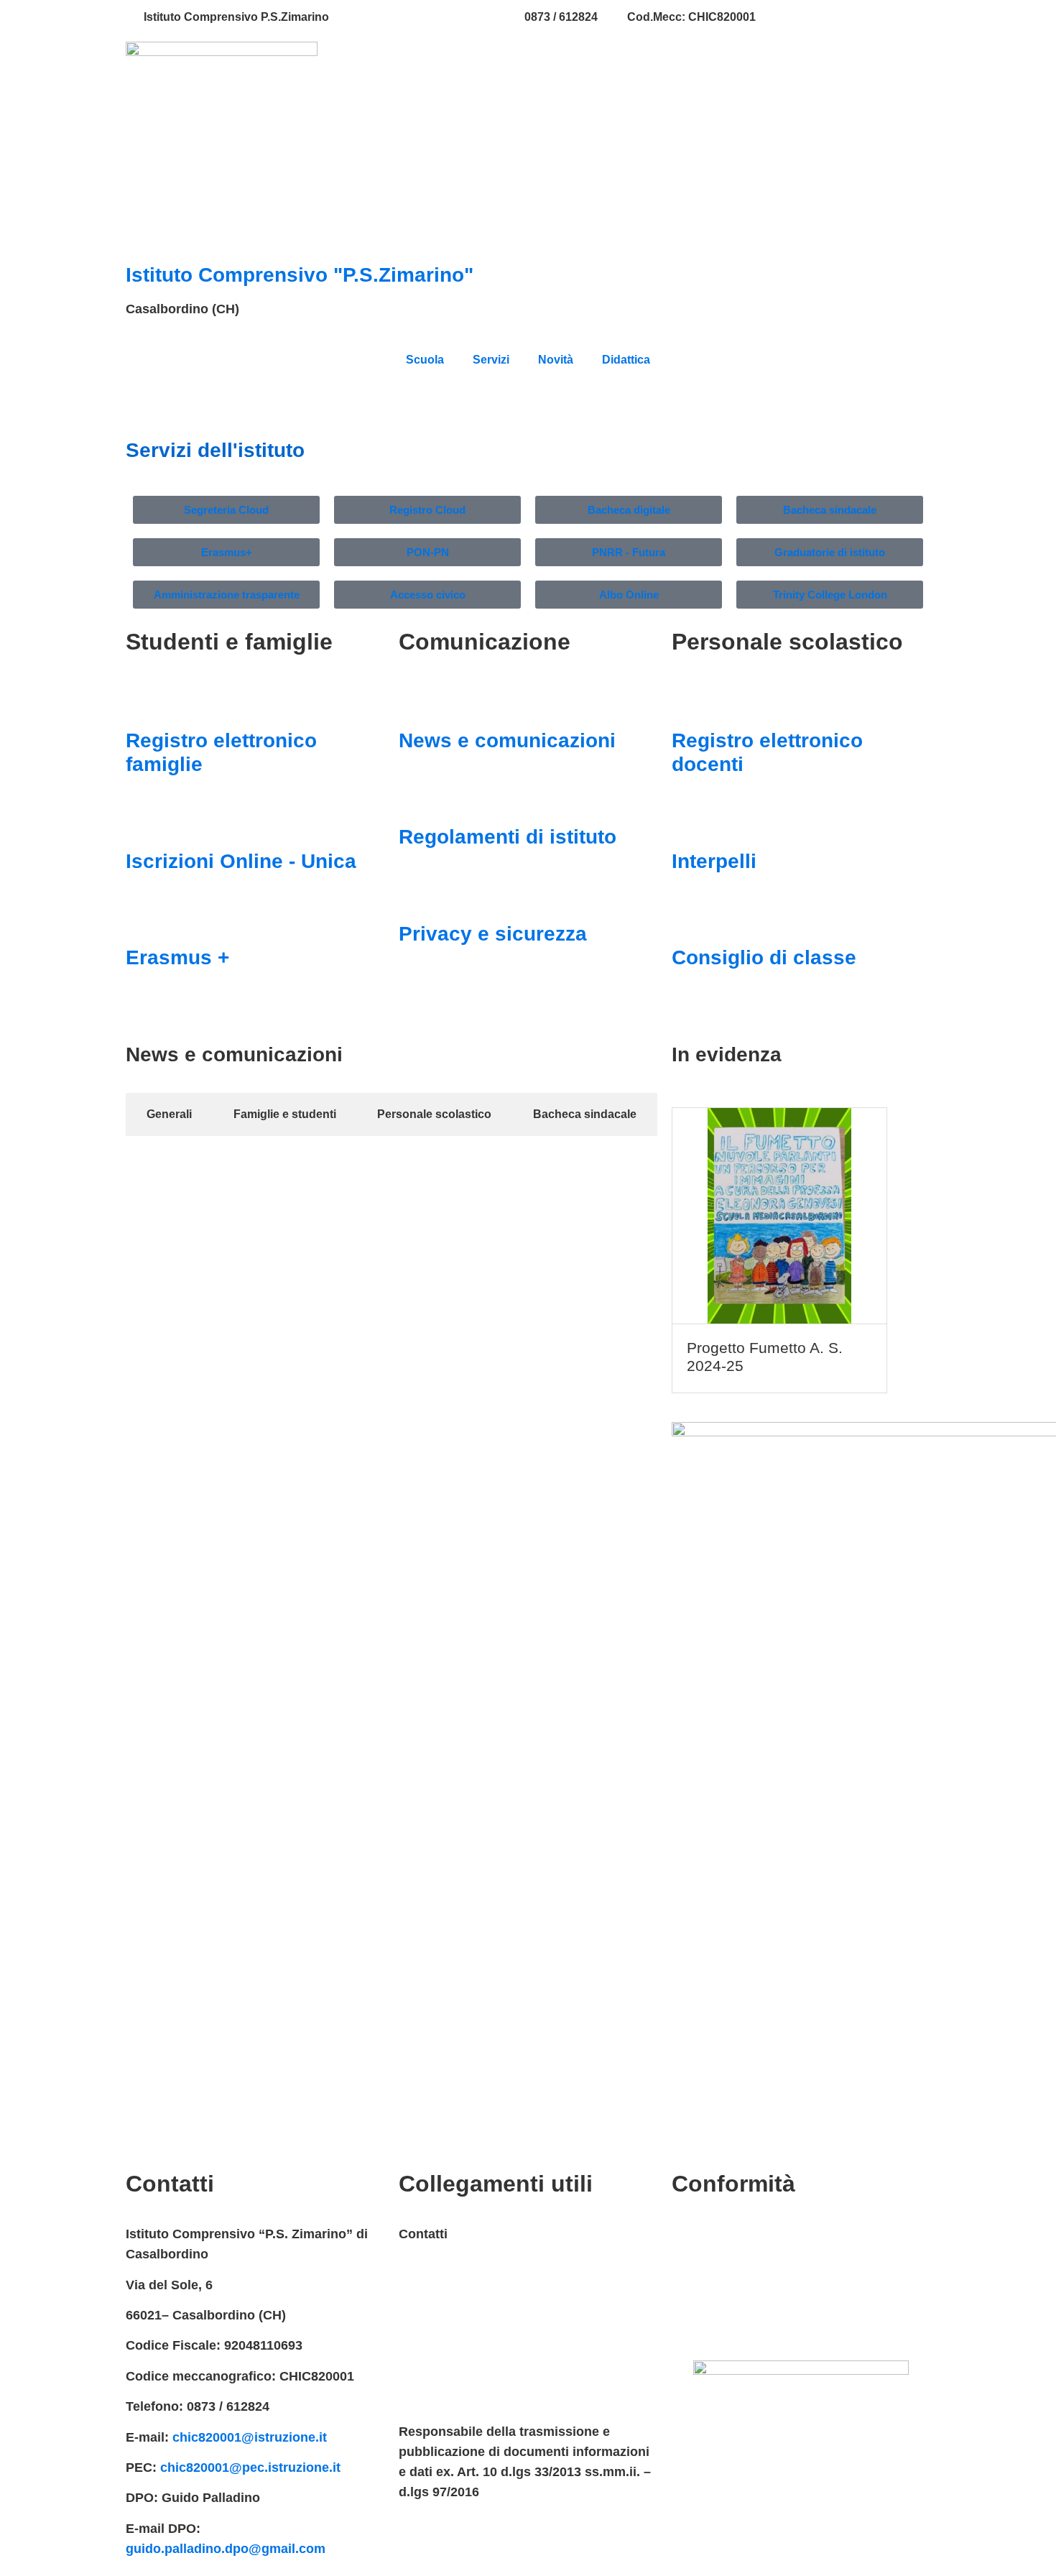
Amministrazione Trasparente (489, 2325)
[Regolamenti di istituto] (417, 796)
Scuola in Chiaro (450, 2386)
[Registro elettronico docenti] (690, 700)
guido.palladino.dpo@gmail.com (226, 2549)
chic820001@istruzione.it (427, 17)
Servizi (491, 360)
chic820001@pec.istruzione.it (250, 2467)
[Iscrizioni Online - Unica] (144, 821)
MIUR (415, 2265)
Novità (556, 360)
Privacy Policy (715, 2234)
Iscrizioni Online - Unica (241, 861)
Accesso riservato (727, 2325)
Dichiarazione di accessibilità (761, 2265)
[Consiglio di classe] (690, 917)
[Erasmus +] (144, 917)
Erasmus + (177, 957)
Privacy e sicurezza (493, 934)
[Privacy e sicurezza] (417, 893)
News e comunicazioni (507, 740)
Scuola (425, 360)
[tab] (169, 1114)
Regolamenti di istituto (508, 837)
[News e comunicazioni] (417, 700)
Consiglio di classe (764, 957)
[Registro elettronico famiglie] (144, 700)
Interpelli (714, 861)
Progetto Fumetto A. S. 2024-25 (765, 1357)
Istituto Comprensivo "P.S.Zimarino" (300, 275)
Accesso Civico (446, 2295)
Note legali (704, 2295)
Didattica (626, 360)
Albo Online (435, 2356)
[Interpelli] (690, 821)
